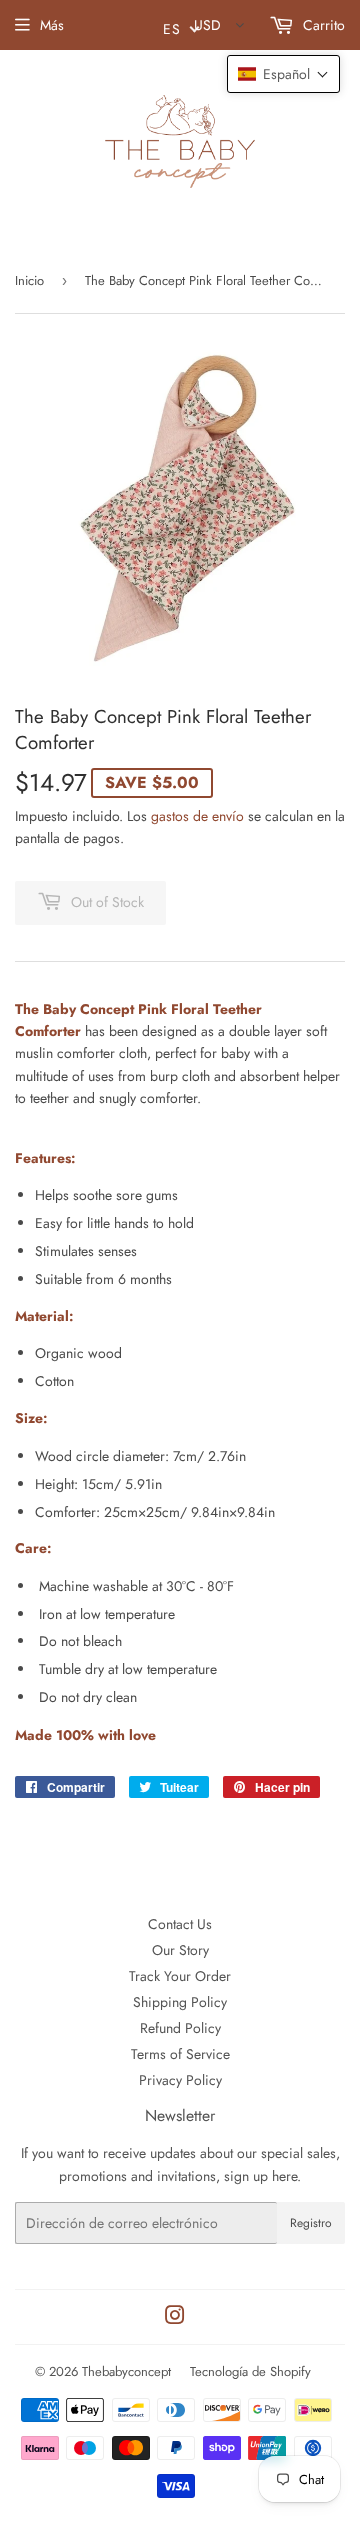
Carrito (322, 25)
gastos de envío (197, 816)
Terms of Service (180, 2054)
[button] (283, 74)
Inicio (29, 280)
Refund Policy (180, 2028)
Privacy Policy (180, 2080)
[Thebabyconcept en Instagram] (175, 2318)
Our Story (180, 1950)
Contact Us (180, 1924)
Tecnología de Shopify (250, 2371)
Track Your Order (180, 1976)
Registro (311, 2223)
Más (52, 25)
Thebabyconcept (126, 2371)
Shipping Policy (180, 2002)
